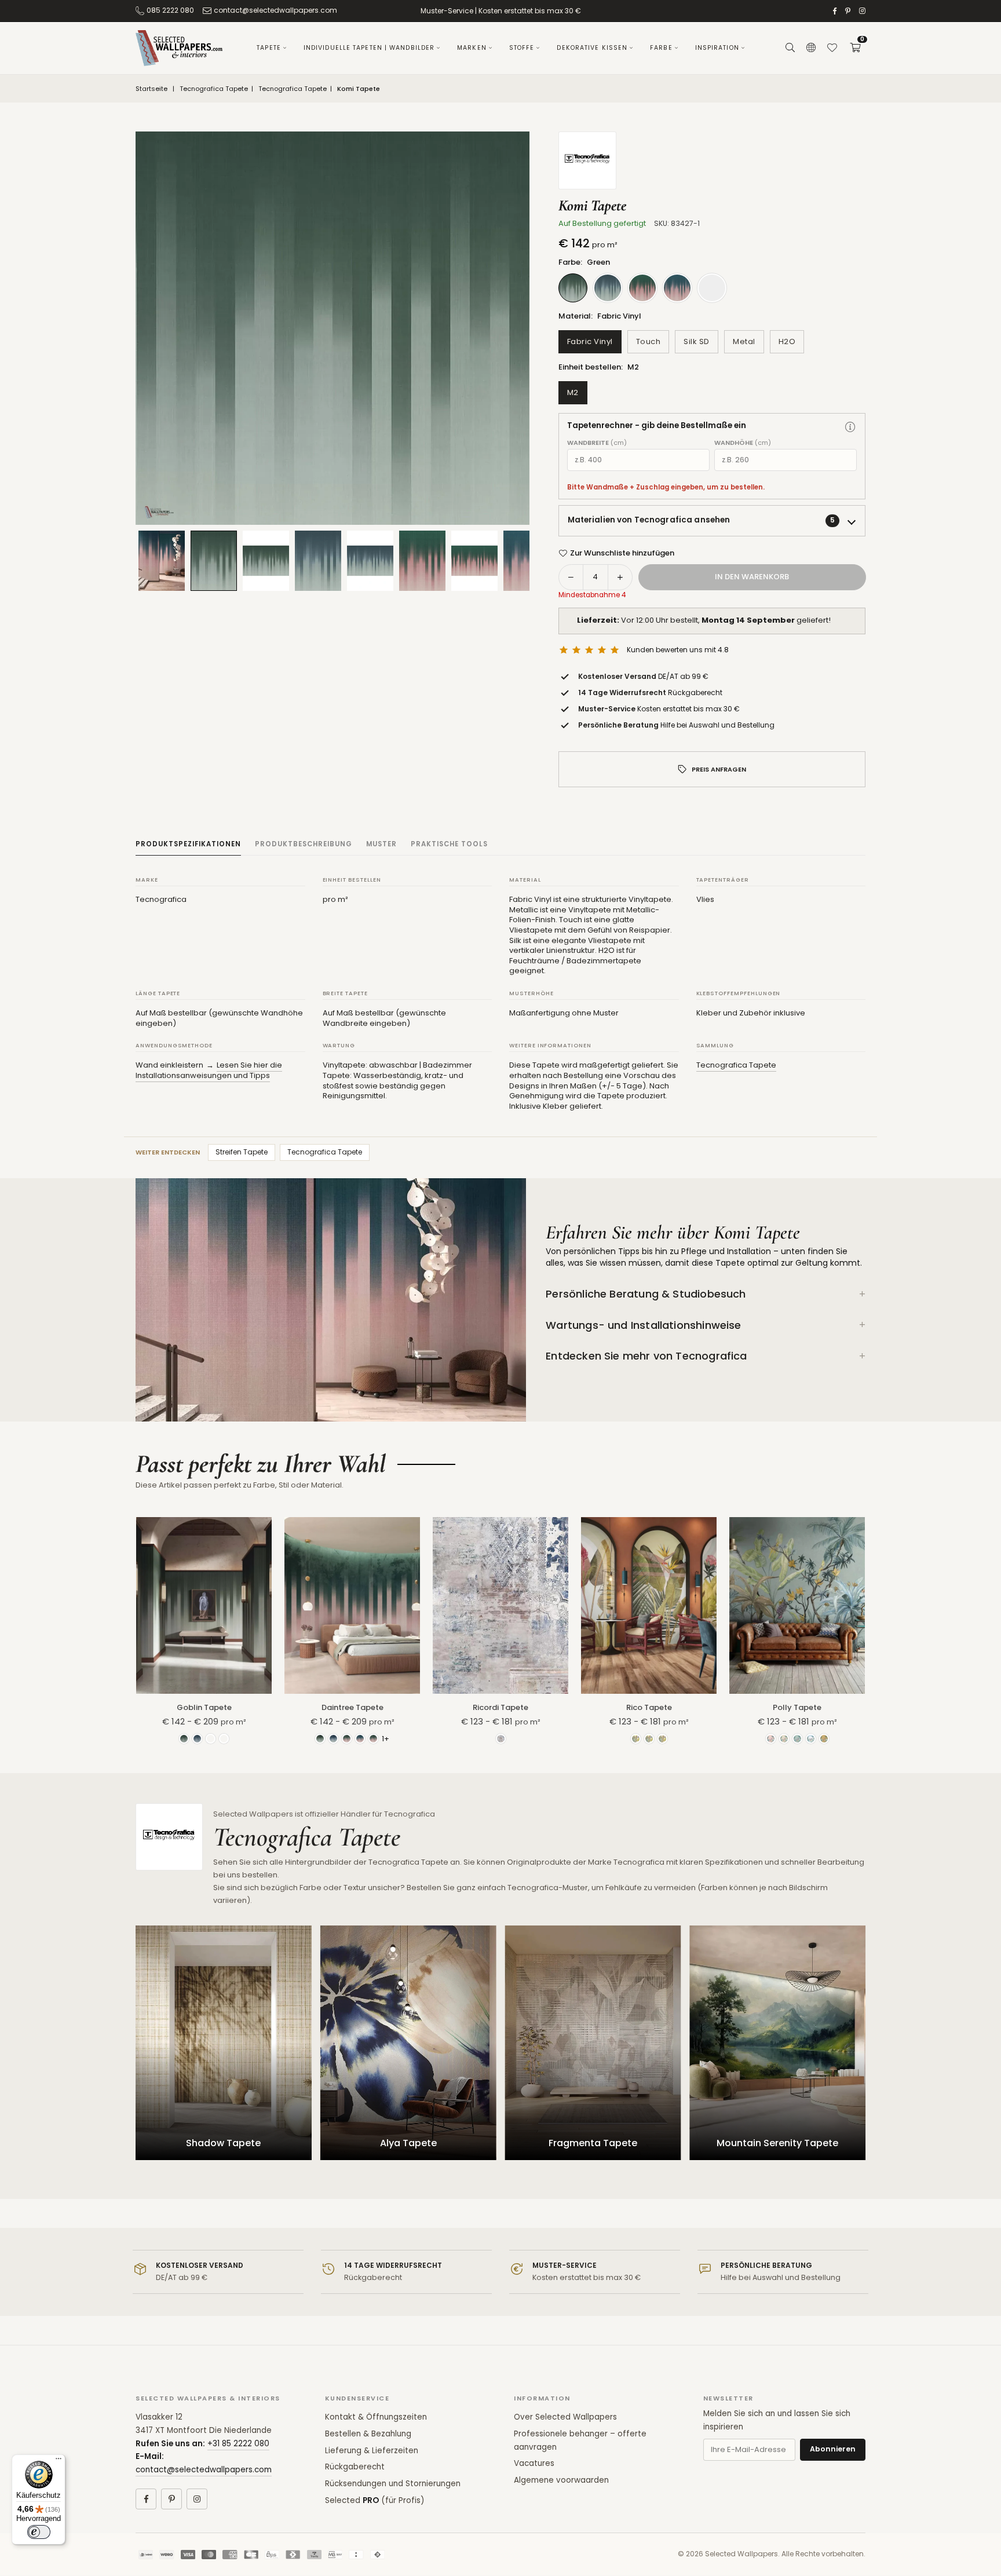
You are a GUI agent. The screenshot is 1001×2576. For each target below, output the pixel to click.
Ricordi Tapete (500, 1707)
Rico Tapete (649, 1707)
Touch (649, 341)
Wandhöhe (743, 443)
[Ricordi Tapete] (500, 1605)
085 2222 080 (170, 10)
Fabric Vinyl (590, 341)
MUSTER (381, 844)
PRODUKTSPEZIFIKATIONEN (188, 844)
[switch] (39, 2532)
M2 (573, 392)
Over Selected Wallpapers (565, 2417)
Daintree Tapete (352, 1707)
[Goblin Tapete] (204, 1605)
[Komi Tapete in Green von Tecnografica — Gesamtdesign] (266, 561)
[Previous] (159, 328)
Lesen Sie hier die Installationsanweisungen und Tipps (209, 1070)
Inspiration (717, 48)
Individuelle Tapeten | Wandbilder (369, 48)
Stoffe (522, 48)
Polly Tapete (797, 1707)
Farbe (661, 48)
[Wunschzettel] (832, 48)
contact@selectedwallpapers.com (275, 10)
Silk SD (697, 341)
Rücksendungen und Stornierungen (393, 2484)
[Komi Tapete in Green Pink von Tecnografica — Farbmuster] (422, 561)
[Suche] (790, 48)
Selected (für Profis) (375, 2500)
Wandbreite (597, 443)
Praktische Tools (449, 844)
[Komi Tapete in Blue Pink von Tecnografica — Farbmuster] (527, 561)
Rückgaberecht (355, 2467)
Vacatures (534, 2463)
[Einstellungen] (811, 48)
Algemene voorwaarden (561, 2480)
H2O (787, 341)
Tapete (269, 48)
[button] (855, 48)
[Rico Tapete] (649, 1605)
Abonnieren (833, 2449)
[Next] (506, 328)
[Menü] (59, 2461)
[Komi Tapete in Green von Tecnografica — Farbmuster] (214, 560)
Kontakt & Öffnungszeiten (376, 2417)
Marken (472, 48)
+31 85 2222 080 (238, 2444)
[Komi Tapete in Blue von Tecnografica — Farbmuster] (318, 561)
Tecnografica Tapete (214, 89)
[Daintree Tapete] (352, 1605)
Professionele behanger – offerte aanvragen (580, 2440)
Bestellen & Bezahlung (368, 2434)
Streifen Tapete (242, 1152)
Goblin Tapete (204, 1707)
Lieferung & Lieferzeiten (372, 2451)
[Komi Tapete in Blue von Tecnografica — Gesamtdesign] (370, 561)
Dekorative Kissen (592, 48)
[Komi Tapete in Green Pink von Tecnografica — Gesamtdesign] (474, 561)
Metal (744, 341)
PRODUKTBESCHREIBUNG (304, 844)
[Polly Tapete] (797, 1605)
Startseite (151, 89)
